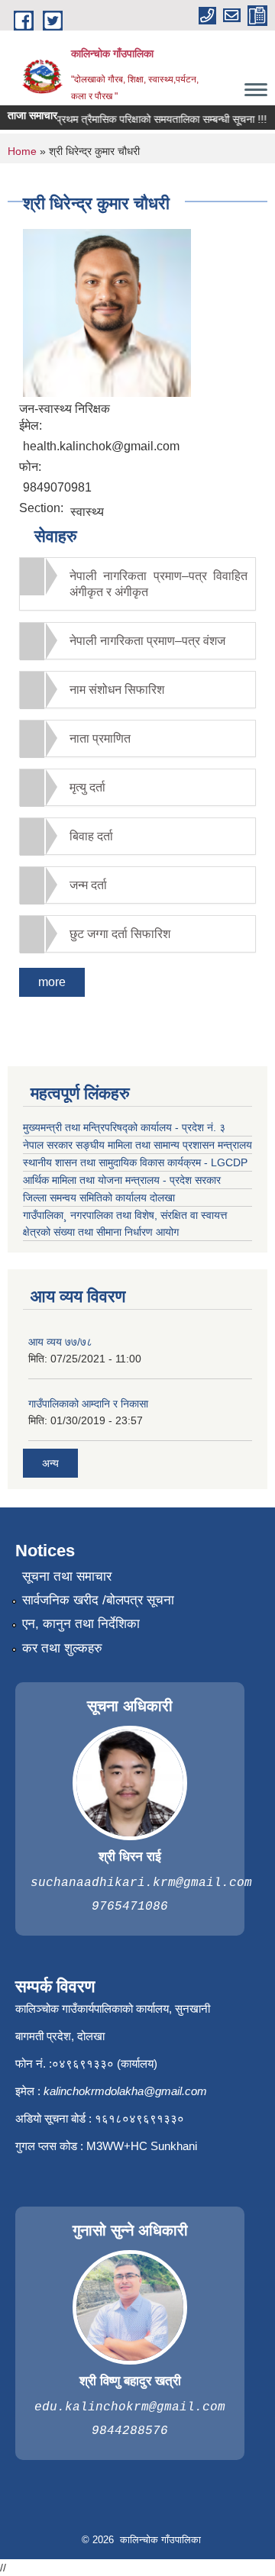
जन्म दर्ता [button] (88, 885)
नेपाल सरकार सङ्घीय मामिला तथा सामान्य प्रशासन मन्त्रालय (137, 1145)
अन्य (50, 1463)
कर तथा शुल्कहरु (62, 1648)
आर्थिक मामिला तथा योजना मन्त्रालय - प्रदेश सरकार (122, 1180)
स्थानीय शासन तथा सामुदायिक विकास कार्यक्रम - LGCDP (135, 1162)
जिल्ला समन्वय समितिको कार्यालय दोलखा (99, 1198)
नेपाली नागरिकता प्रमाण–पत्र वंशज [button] (147, 641)
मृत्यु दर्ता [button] (87, 787)
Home (22, 151)
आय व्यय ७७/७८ (60, 1342)
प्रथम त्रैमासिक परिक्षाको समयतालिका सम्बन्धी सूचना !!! (154, 119)
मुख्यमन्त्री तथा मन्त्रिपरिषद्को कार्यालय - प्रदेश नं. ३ (124, 1127)
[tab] (137, 584)
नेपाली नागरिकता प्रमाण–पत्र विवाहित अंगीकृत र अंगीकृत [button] (159, 584)
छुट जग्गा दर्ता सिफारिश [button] (120, 934)
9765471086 (130, 1907)
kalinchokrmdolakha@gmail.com (125, 2091)
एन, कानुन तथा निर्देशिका (81, 1624)
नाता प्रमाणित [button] (100, 738)
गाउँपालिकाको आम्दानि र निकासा (88, 1404)
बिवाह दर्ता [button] (91, 836)
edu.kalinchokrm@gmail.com (130, 2407)
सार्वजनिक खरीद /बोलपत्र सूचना (98, 1600)
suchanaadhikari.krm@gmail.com (141, 1883)
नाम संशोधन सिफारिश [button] (117, 690)
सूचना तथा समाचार (67, 1577)
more (52, 982)
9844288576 (130, 2431)
